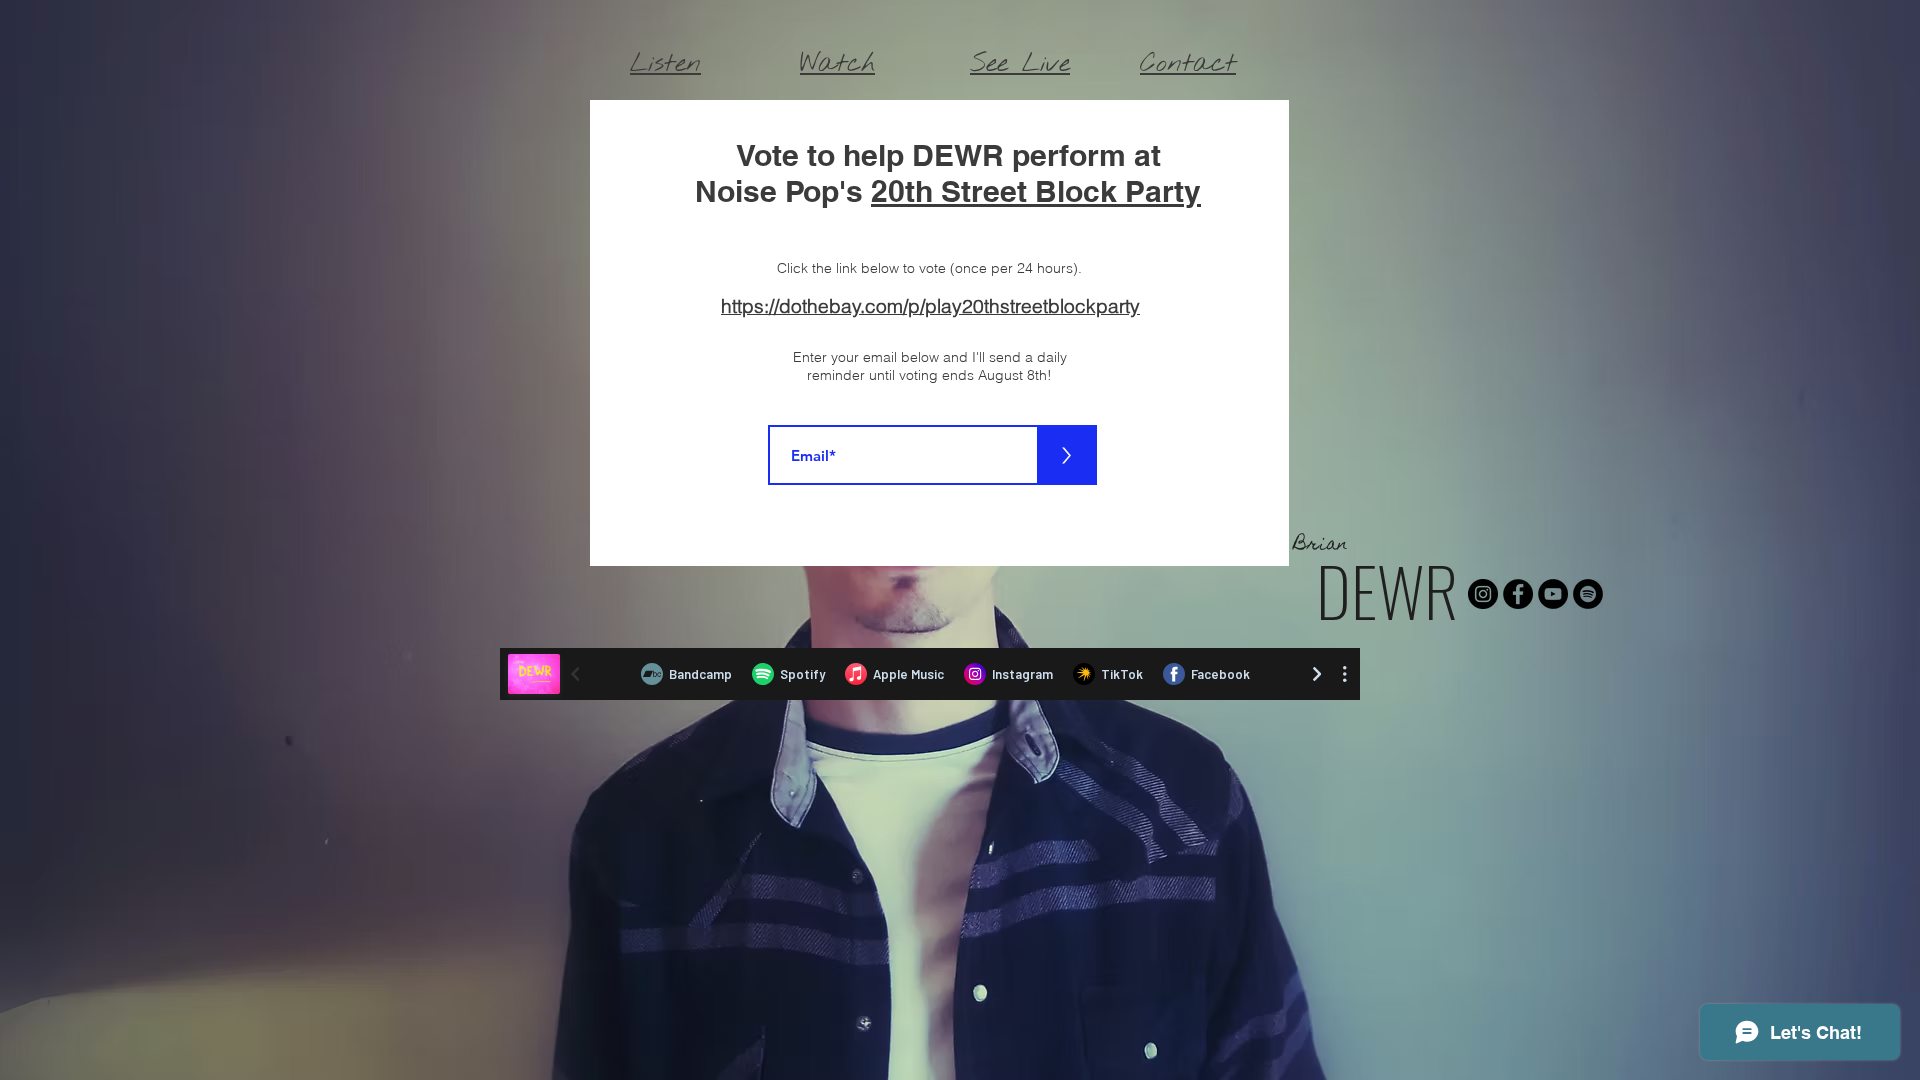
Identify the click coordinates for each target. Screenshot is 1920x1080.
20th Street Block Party (1036, 191)
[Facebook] (1518, 594)
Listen (665, 64)
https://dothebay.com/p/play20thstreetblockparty (930, 306)
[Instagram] (1483, 594)
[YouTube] (1553, 594)
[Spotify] (1588, 594)
